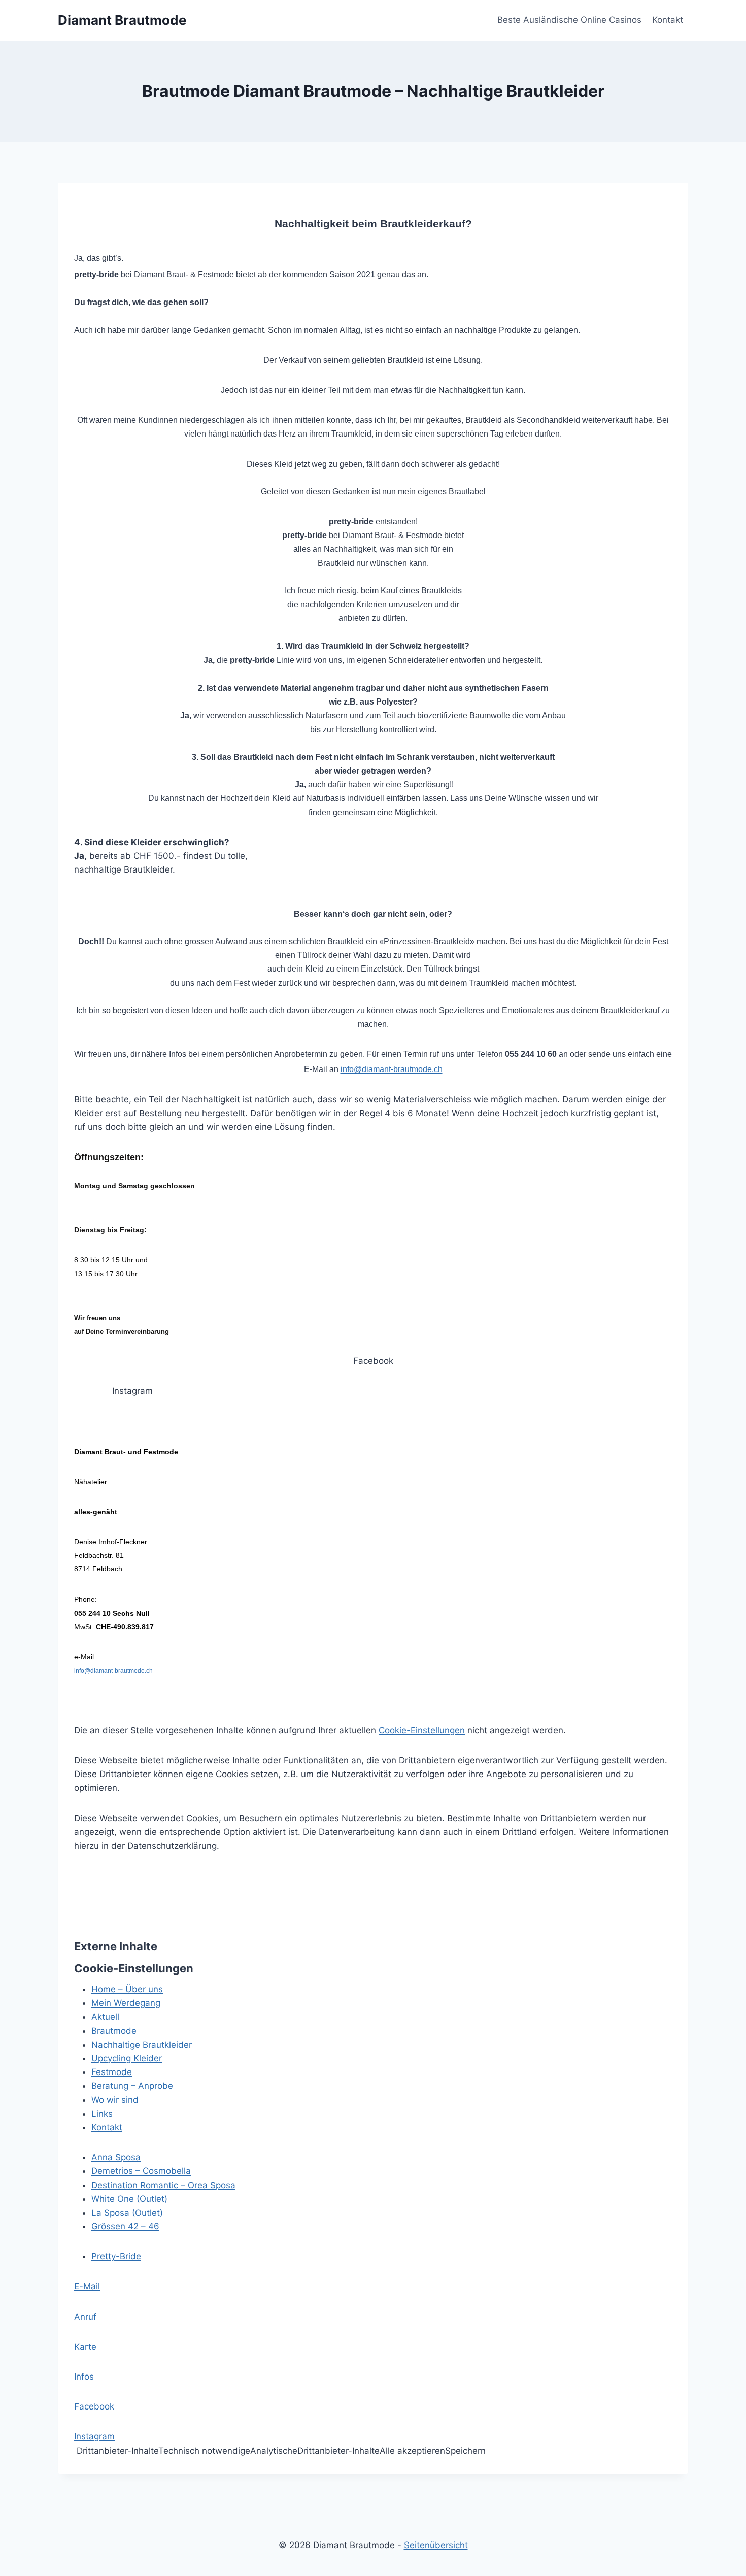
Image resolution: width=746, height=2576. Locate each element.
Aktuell (105, 2017)
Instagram (94, 2436)
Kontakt (668, 20)
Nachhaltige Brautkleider (142, 2045)
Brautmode (114, 2031)
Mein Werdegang (126, 2003)
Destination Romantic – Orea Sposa (163, 2185)
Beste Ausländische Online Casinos (569, 20)
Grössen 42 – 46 (125, 2226)
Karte (85, 2347)
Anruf (85, 2317)
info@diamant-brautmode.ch (392, 1069)
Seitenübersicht (436, 2545)
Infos (84, 2377)
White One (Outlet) (129, 2199)
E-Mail (87, 2286)
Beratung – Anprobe (132, 2086)
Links (102, 2114)
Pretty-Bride (116, 2256)
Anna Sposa (116, 2157)
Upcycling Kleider (127, 2058)
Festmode (112, 2072)
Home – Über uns (127, 1989)
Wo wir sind (115, 2100)
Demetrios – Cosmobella (141, 2171)
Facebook (94, 2406)
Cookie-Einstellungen (422, 1730)
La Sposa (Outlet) (127, 2213)
